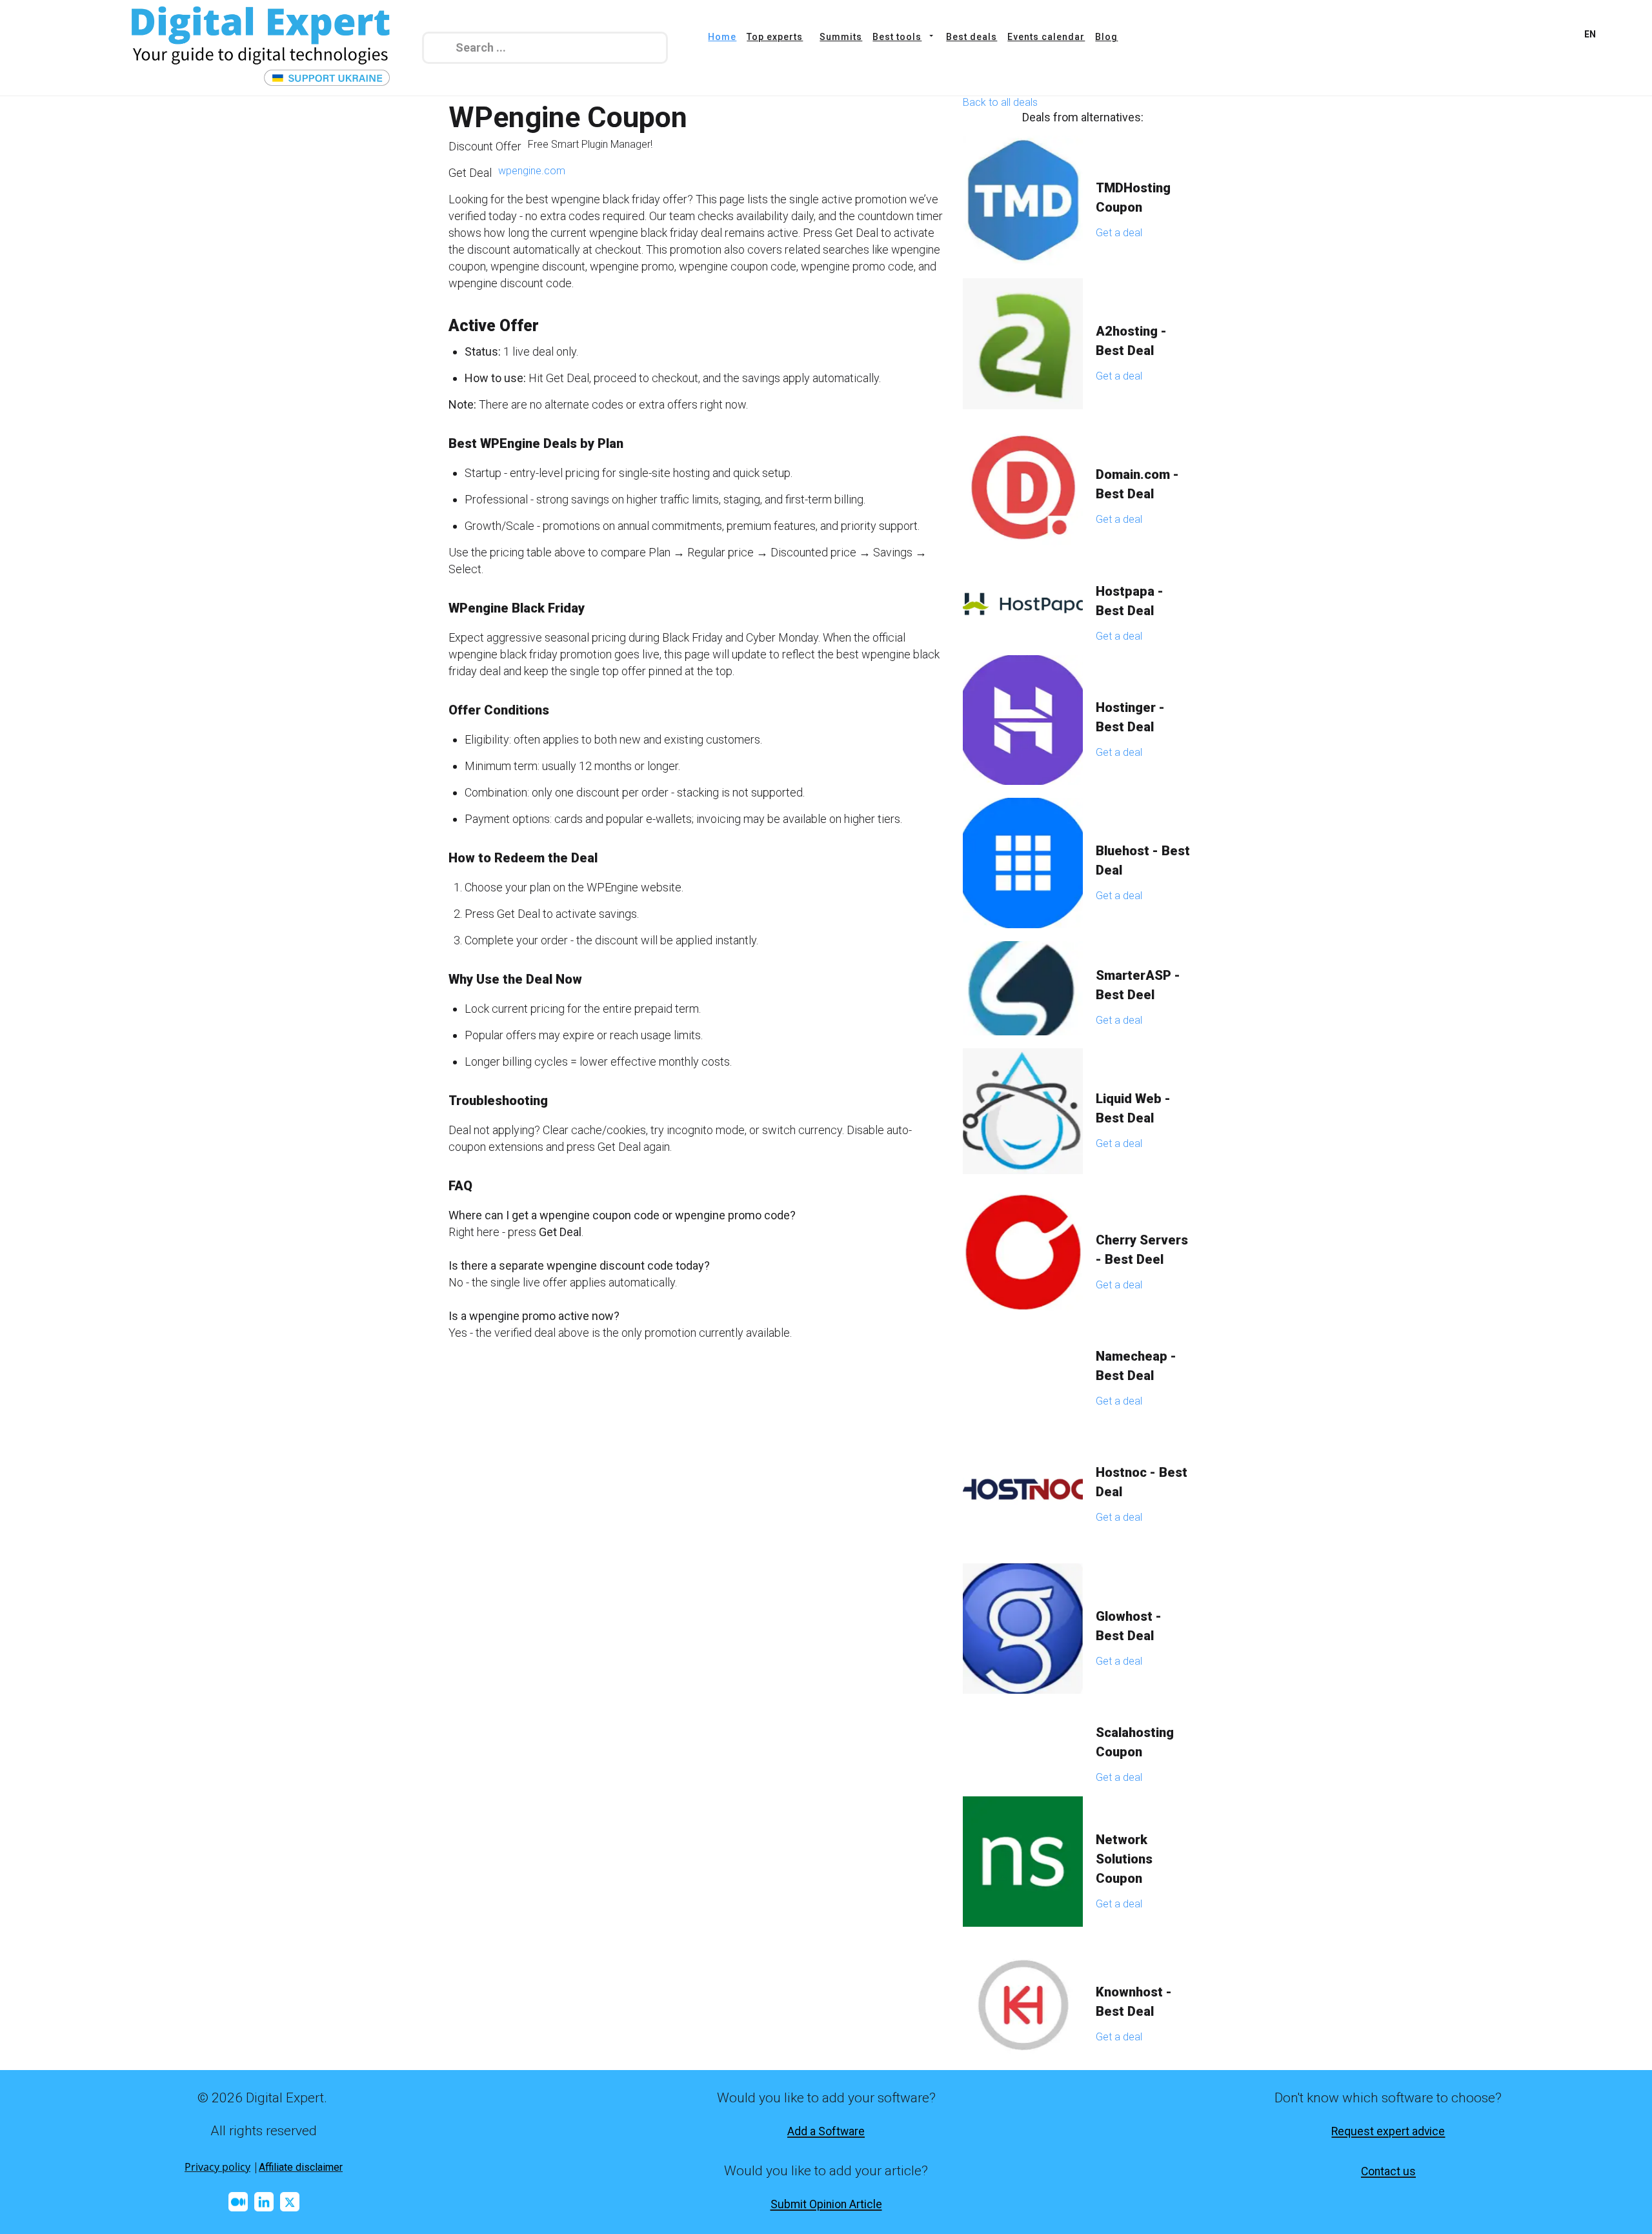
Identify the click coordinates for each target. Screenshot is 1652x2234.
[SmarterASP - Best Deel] (1023, 988)
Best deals (972, 37)
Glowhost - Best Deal (1129, 1626)
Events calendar (1046, 37)
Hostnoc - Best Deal (1142, 1482)
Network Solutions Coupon (1124, 1859)
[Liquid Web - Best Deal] (1023, 1111)
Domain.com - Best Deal (1137, 484)
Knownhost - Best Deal (1134, 2002)
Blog (1106, 37)
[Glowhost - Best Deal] (1023, 1629)
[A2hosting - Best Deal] (1023, 344)
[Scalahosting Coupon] (1023, 1745)
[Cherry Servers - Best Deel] (1023, 1252)
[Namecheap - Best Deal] (1023, 1368)
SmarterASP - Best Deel (1138, 985)
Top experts (775, 37)
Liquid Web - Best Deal (1133, 1108)
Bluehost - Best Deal (1143, 860)
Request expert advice (1388, 2131)
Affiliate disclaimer (301, 2167)
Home (722, 37)
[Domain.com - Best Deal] (1023, 487)
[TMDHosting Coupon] (1023, 200)
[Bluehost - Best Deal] (1023, 863)
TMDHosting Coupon (1133, 198)
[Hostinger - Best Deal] (1023, 720)
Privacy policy (217, 2167)
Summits (841, 37)
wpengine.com (532, 171)
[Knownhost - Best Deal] (1023, 2005)
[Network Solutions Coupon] (1023, 1862)
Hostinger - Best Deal (1130, 717)
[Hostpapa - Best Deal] (1023, 604)
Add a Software (826, 2131)
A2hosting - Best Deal (1131, 341)
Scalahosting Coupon (1135, 1742)
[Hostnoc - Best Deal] (1023, 1485)
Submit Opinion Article (826, 2204)
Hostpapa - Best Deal (1130, 601)
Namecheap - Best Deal (1136, 1366)
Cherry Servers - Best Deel (1142, 1250)
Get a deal (1119, 233)
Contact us (1388, 2171)
